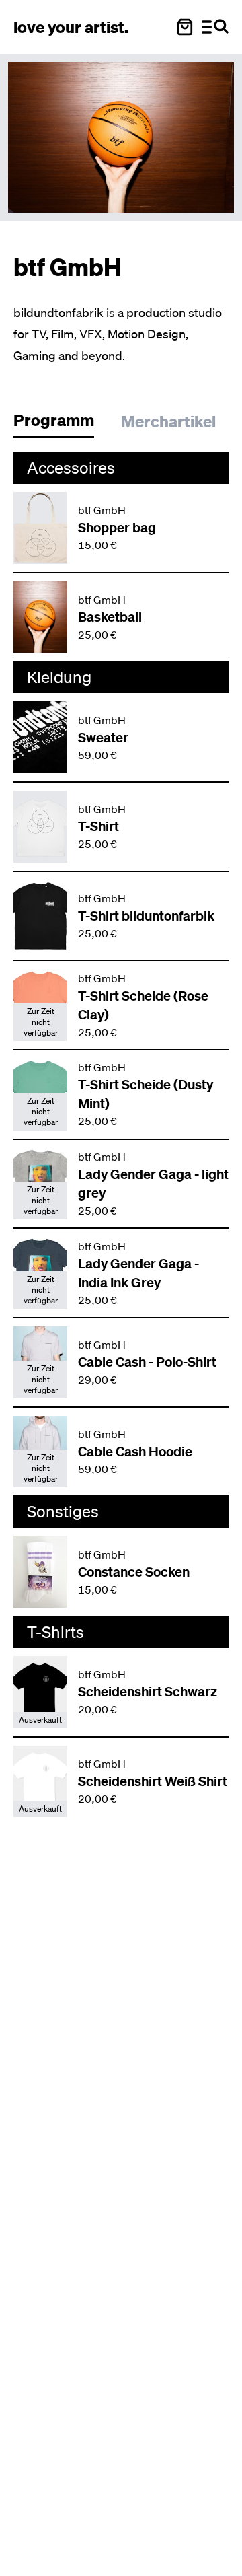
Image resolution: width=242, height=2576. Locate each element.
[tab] (61, 424)
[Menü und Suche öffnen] (215, 27)
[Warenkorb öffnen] (185, 27)
